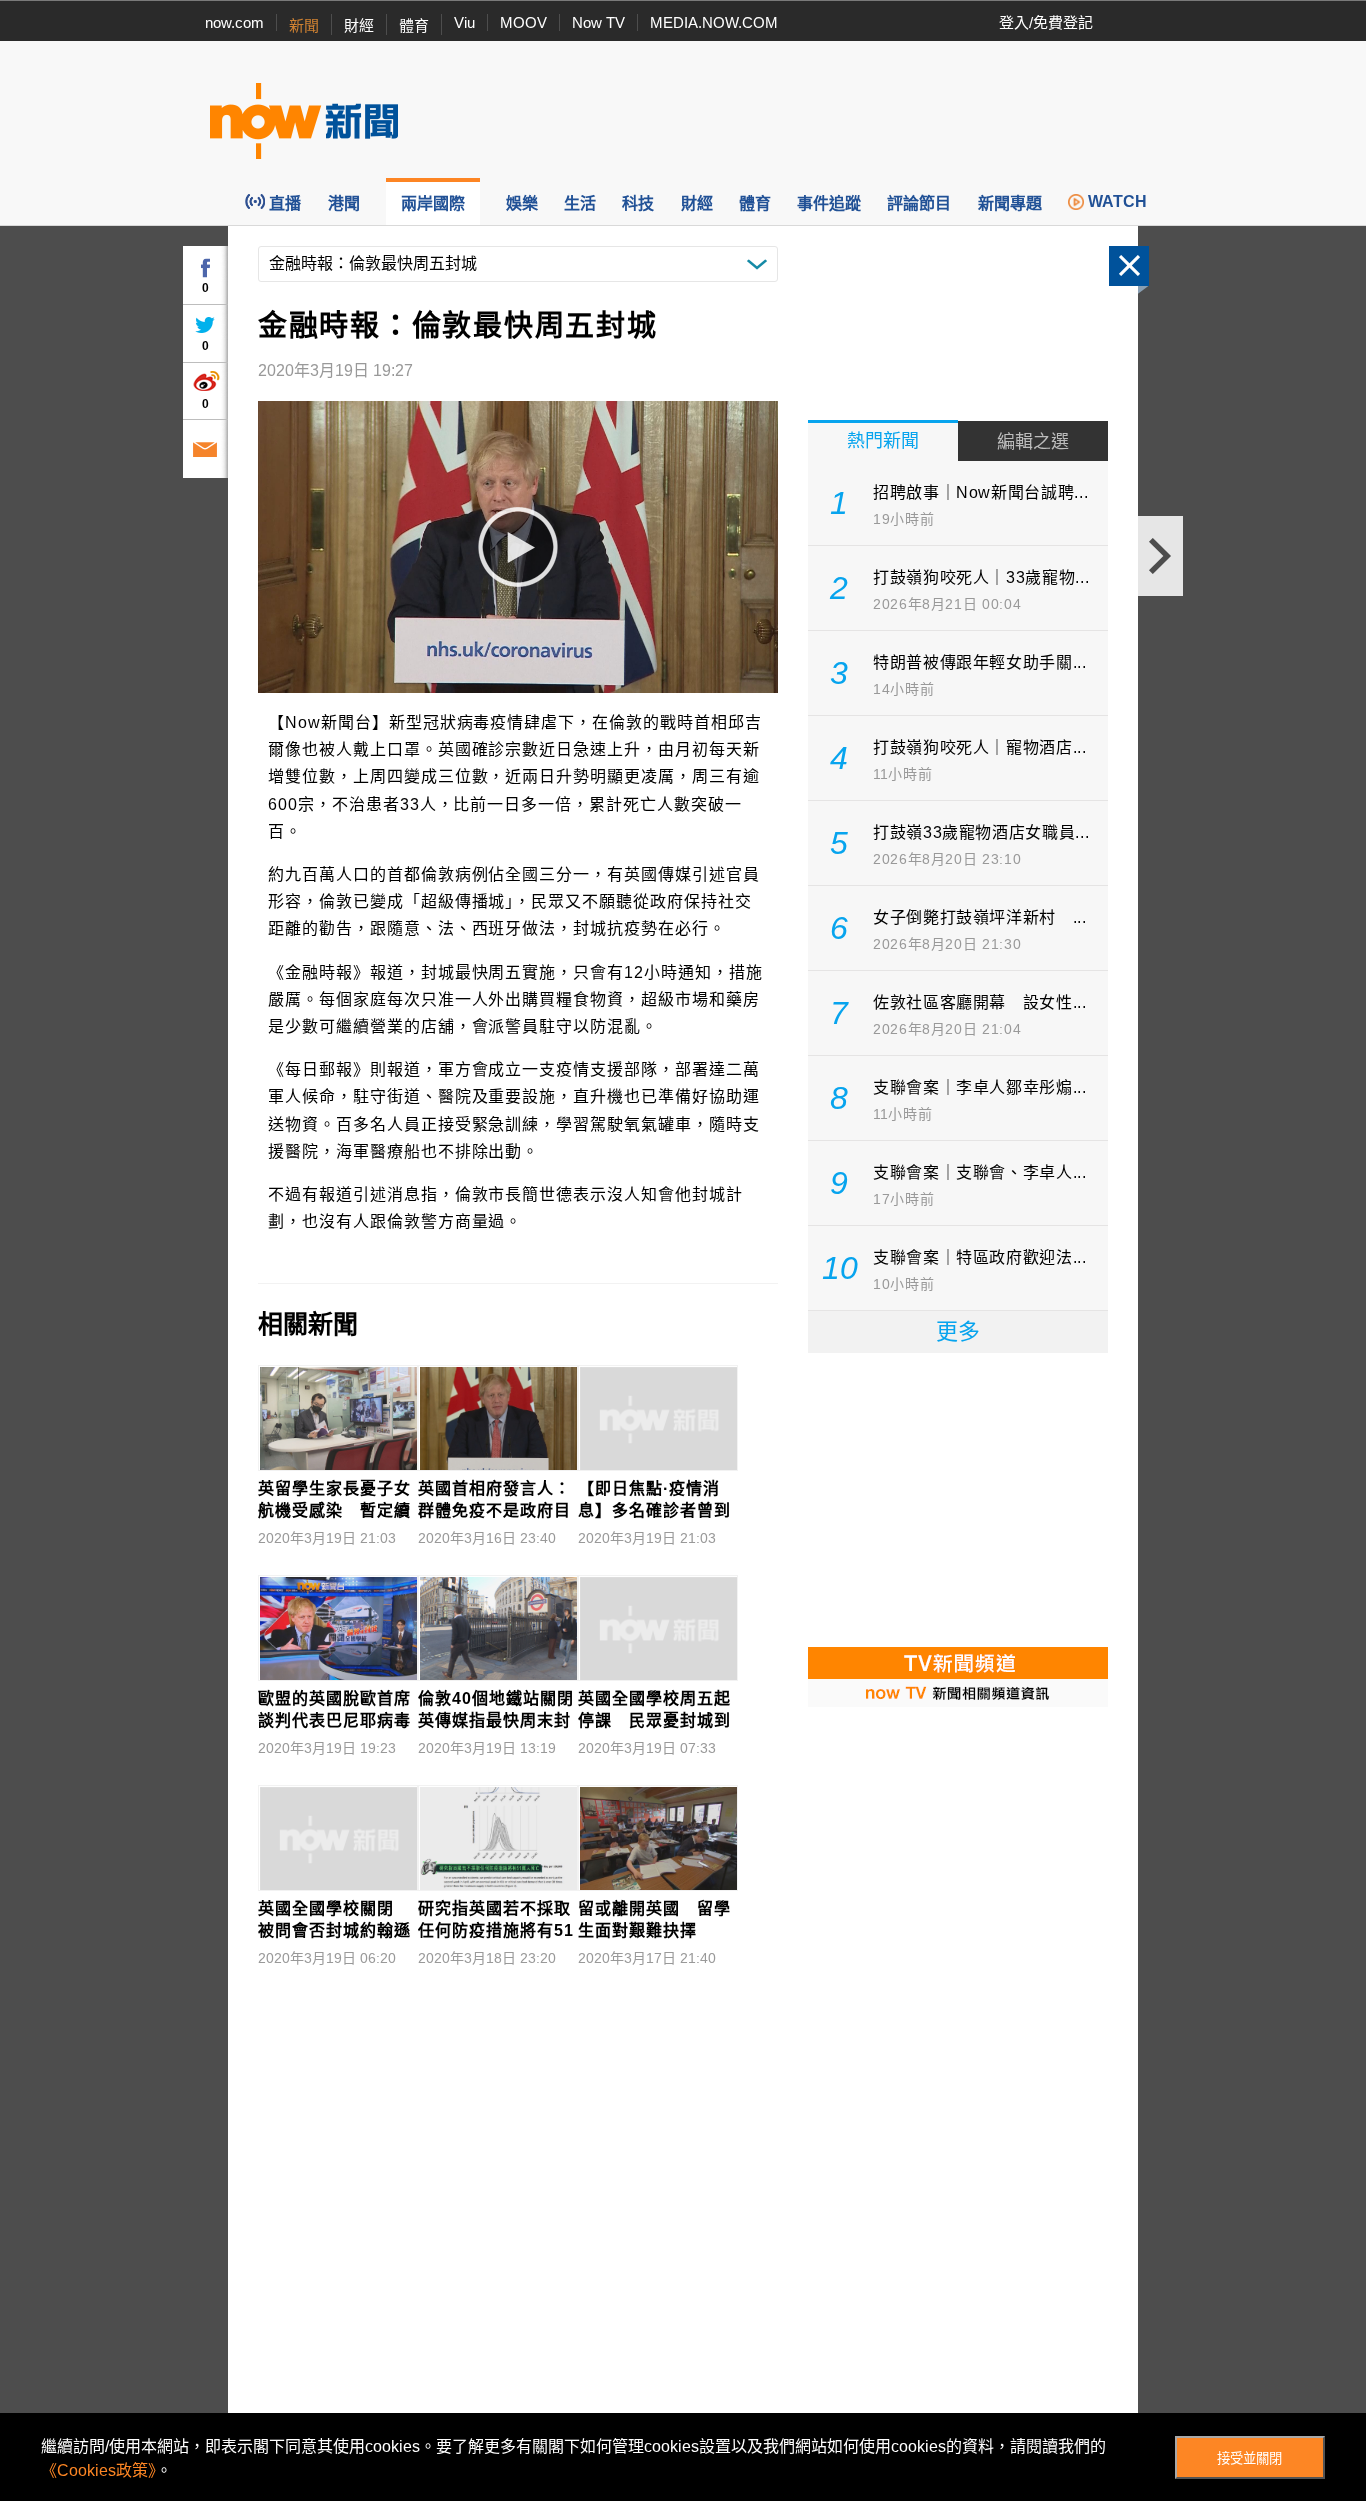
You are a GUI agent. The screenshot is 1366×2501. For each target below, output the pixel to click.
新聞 (304, 25)
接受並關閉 (1249, 2458)
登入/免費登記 (1046, 22)
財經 (359, 25)
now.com (234, 22)
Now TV (598, 22)
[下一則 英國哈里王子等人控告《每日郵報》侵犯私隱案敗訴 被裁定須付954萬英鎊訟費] (1160, 556)
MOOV (523, 22)
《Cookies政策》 (98, 2470)
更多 (958, 1331)
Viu (464, 22)
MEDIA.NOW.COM (714, 22)
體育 (414, 25)
